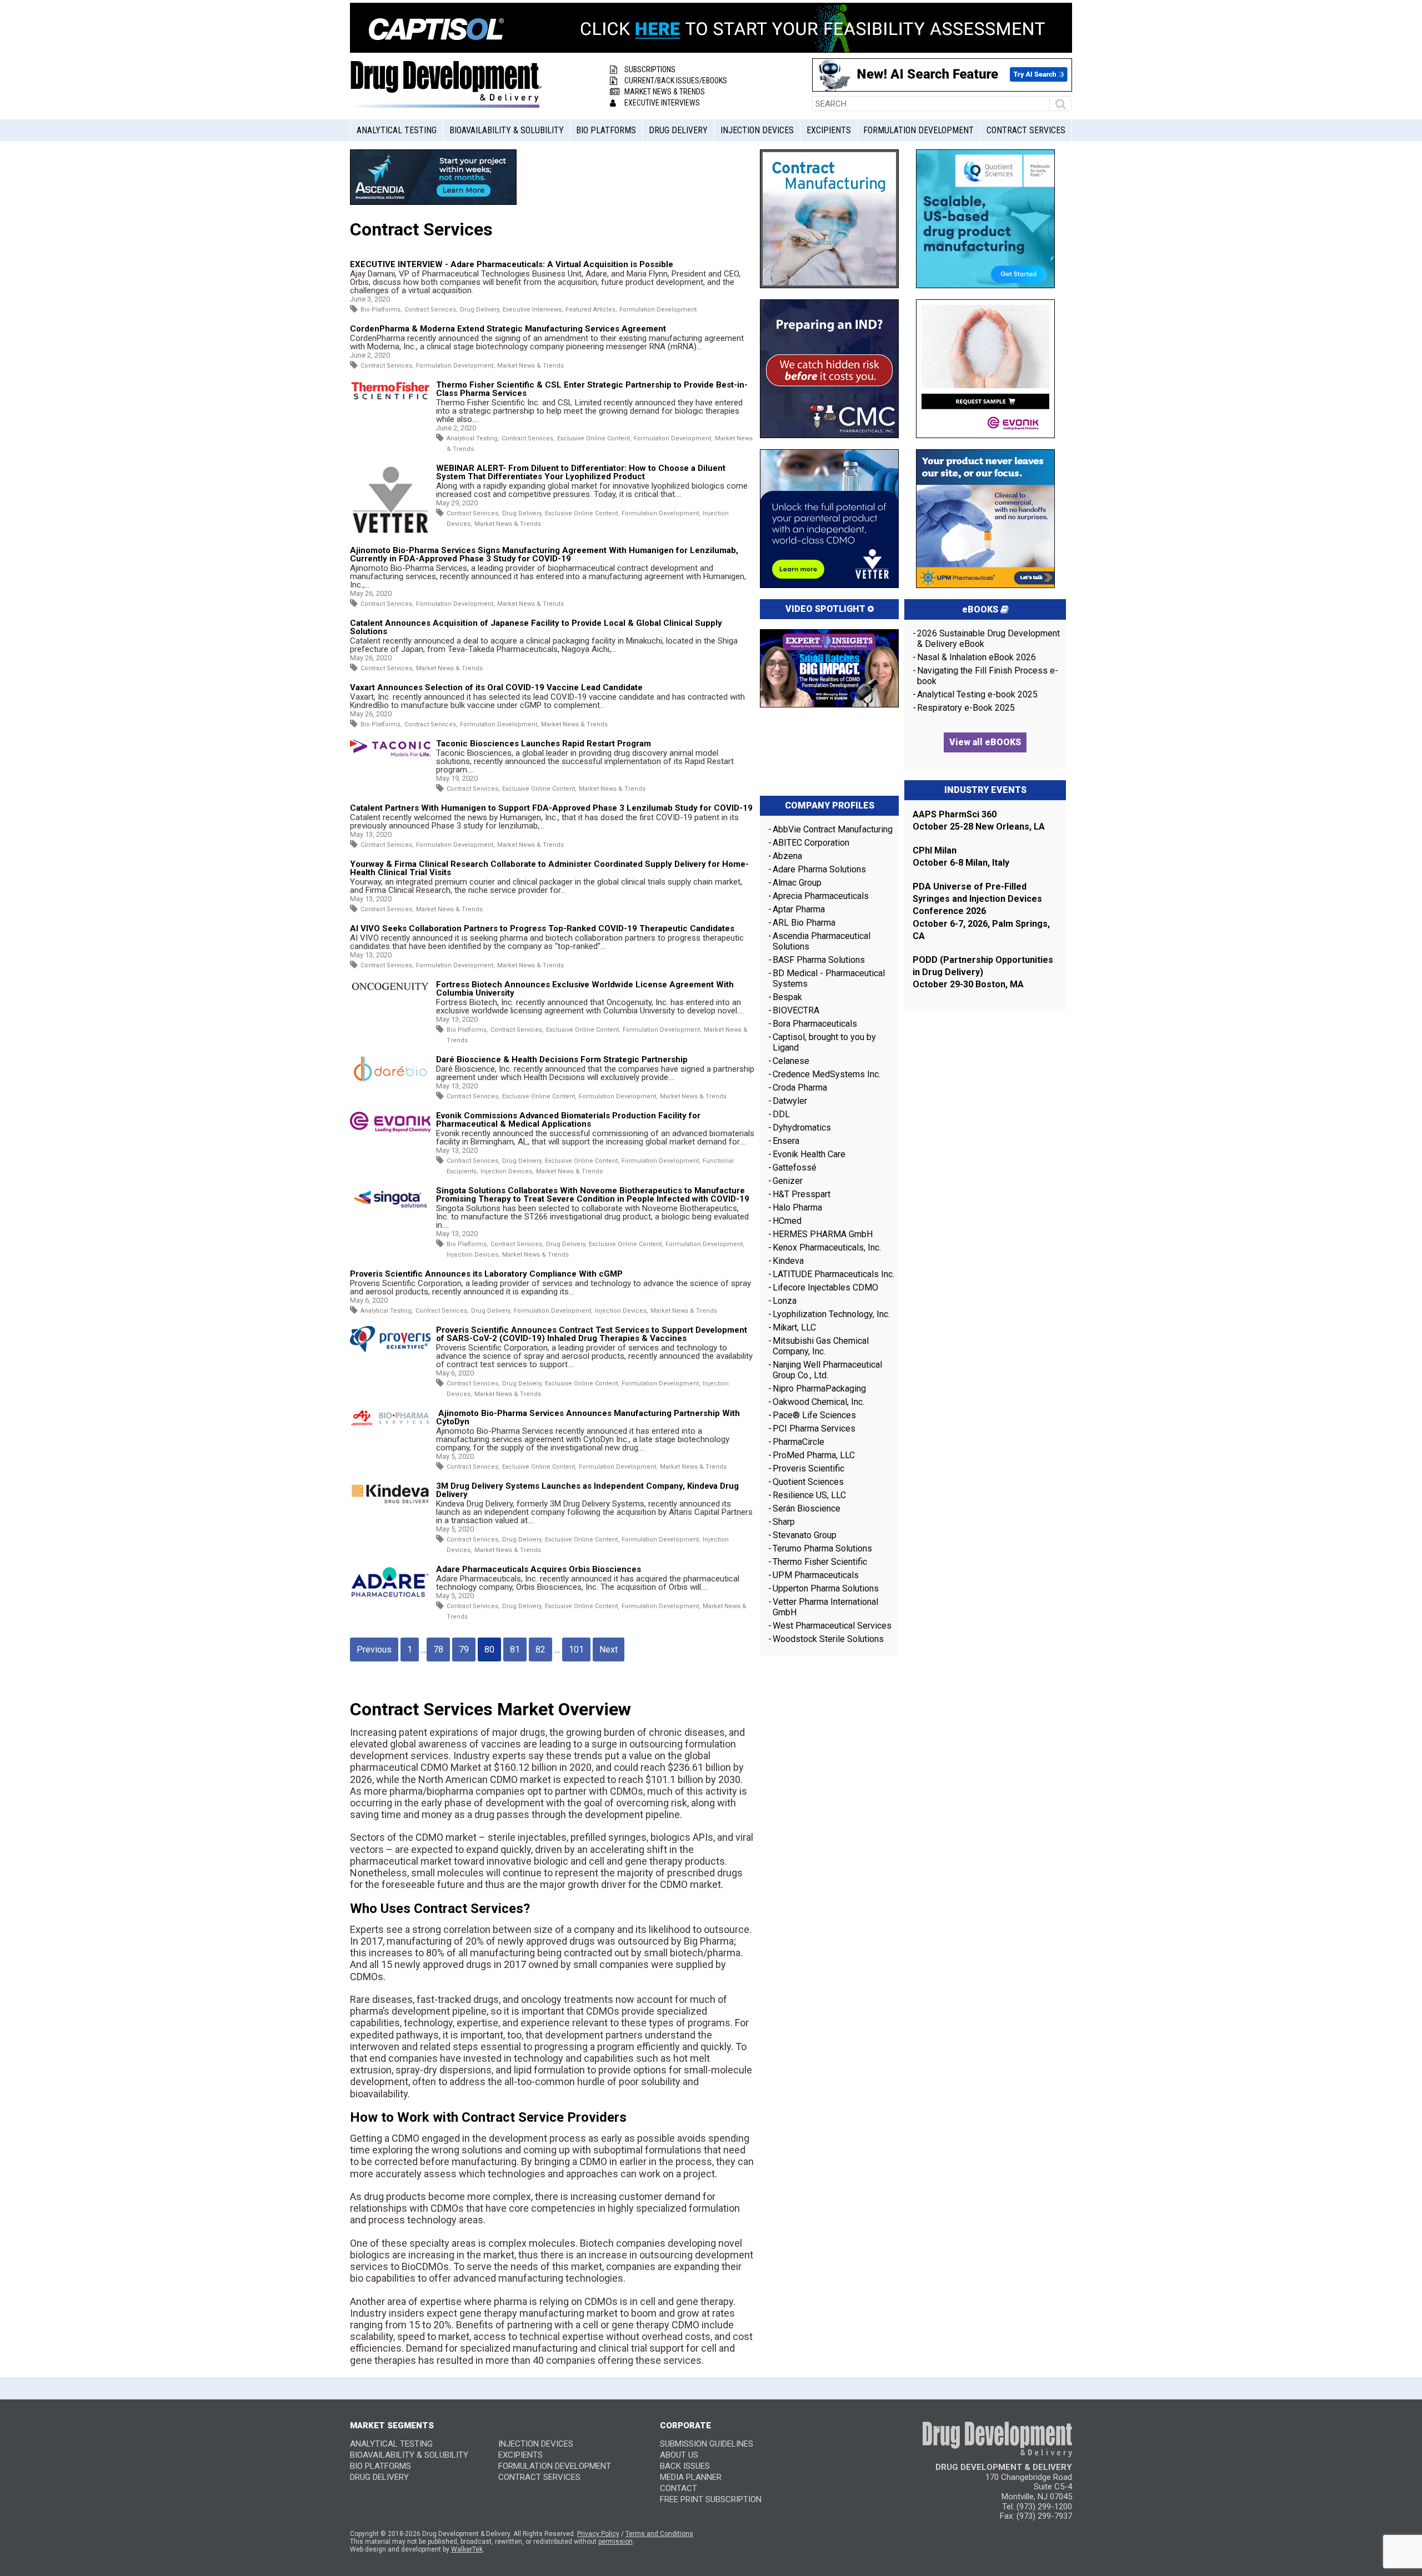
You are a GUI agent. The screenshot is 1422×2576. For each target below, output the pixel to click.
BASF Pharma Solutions (819, 960)
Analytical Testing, (473, 438)
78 (438, 1649)
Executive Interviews (662, 103)
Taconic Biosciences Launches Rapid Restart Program (544, 744)
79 (464, 1649)
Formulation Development (918, 130)
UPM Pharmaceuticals (816, 1575)
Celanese (791, 1061)
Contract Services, (431, 310)
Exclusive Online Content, (594, 438)
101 (576, 1649)
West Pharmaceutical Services (832, 1626)
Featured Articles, (591, 310)
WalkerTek (467, 2549)
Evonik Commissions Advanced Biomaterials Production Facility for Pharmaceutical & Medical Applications (568, 1120)
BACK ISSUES (685, 2466)
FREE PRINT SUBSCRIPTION (711, 2499)
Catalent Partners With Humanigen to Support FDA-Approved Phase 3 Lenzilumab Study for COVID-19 (551, 808)
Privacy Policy (598, 2534)
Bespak (787, 997)
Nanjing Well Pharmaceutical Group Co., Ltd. (827, 1370)
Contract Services (1026, 130)
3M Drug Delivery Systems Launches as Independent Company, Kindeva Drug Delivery (587, 1490)
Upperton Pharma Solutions (827, 1588)
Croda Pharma (800, 1088)
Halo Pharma (797, 1207)
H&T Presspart (802, 1194)
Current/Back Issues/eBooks (676, 81)
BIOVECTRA (796, 1010)
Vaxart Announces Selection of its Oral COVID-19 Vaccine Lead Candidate (496, 687)
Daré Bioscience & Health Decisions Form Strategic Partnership (562, 1059)
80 (489, 1649)
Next (609, 1649)
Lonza (785, 1301)
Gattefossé (795, 1168)
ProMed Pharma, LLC (814, 1455)
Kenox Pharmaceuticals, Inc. (827, 1247)
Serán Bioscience (807, 1508)
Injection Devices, (507, 1171)
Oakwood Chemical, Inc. (818, 1402)
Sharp (784, 1522)
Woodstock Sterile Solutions (828, 1639)
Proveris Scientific (808, 1468)
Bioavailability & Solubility (507, 130)
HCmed (787, 1221)
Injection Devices (757, 130)
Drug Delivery (678, 130)
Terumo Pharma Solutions (822, 1548)
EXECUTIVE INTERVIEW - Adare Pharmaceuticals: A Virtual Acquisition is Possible (512, 264)
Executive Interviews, (533, 310)
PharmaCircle (798, 1442)
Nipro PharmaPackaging (819, 1389)
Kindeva (788, 1261)
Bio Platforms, (381, 310)
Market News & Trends (665, 92)
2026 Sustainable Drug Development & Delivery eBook (988, 639)
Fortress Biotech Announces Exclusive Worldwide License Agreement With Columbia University (585, 989)
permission (615, 2542)
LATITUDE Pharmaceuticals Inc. (833, 1274)
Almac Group (797, 883)
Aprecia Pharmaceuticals (821, 896)
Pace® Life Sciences (814, 1415)
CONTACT (679, 2488)
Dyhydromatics (802, 1128)
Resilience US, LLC (809, 1495)
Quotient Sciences (808, 1482)
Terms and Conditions (659, 2534)
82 (540, 1649)
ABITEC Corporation (811, 843)
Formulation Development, (455, 366)
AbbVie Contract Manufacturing (833, 829)
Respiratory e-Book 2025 (966, 708)
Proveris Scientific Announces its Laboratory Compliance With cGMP (486, 1274)
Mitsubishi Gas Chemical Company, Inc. (821, 1346)
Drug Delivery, (480, 310)
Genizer (788, 1181)
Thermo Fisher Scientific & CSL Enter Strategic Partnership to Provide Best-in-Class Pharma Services (592, 389)
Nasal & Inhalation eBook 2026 (977, 657)
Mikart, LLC (794, 1327)
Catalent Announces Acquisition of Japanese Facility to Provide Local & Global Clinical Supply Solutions (536, 627)
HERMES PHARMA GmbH (823, 1234)
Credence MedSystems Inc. (827, 1074)
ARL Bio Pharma (804, 923)
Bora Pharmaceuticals (815, 1024)
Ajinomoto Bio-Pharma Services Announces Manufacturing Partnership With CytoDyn (588, 1417)
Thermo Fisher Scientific (820, 1562)
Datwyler (790, 1101)
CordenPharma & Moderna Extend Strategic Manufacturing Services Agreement (508, 329)
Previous (374, 1649)
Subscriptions (650, 69)
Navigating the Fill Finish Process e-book (988, 676)
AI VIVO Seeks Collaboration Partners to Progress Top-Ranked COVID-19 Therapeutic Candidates (542, 928)
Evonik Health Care (809, 1154)
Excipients (829, 130)
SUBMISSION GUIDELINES (707, 2444)
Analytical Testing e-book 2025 (977, 694)
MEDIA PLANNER (691, 2477)
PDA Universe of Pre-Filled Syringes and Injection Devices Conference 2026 (977, 899)
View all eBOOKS (985, 742)
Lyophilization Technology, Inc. (831, 1314)
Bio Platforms (606, 130)
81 (515, 1649)
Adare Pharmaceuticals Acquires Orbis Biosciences (539, 1569)
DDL (781, 1114)
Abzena (787, 856)
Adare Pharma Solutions (819, 869)
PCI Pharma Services (814, 1428)
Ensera (786, 1141)
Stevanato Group (805, 1535)
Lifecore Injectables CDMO (825, 1287)
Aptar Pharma (799, 909)
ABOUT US (679, 2455)
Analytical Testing (397, 130)
